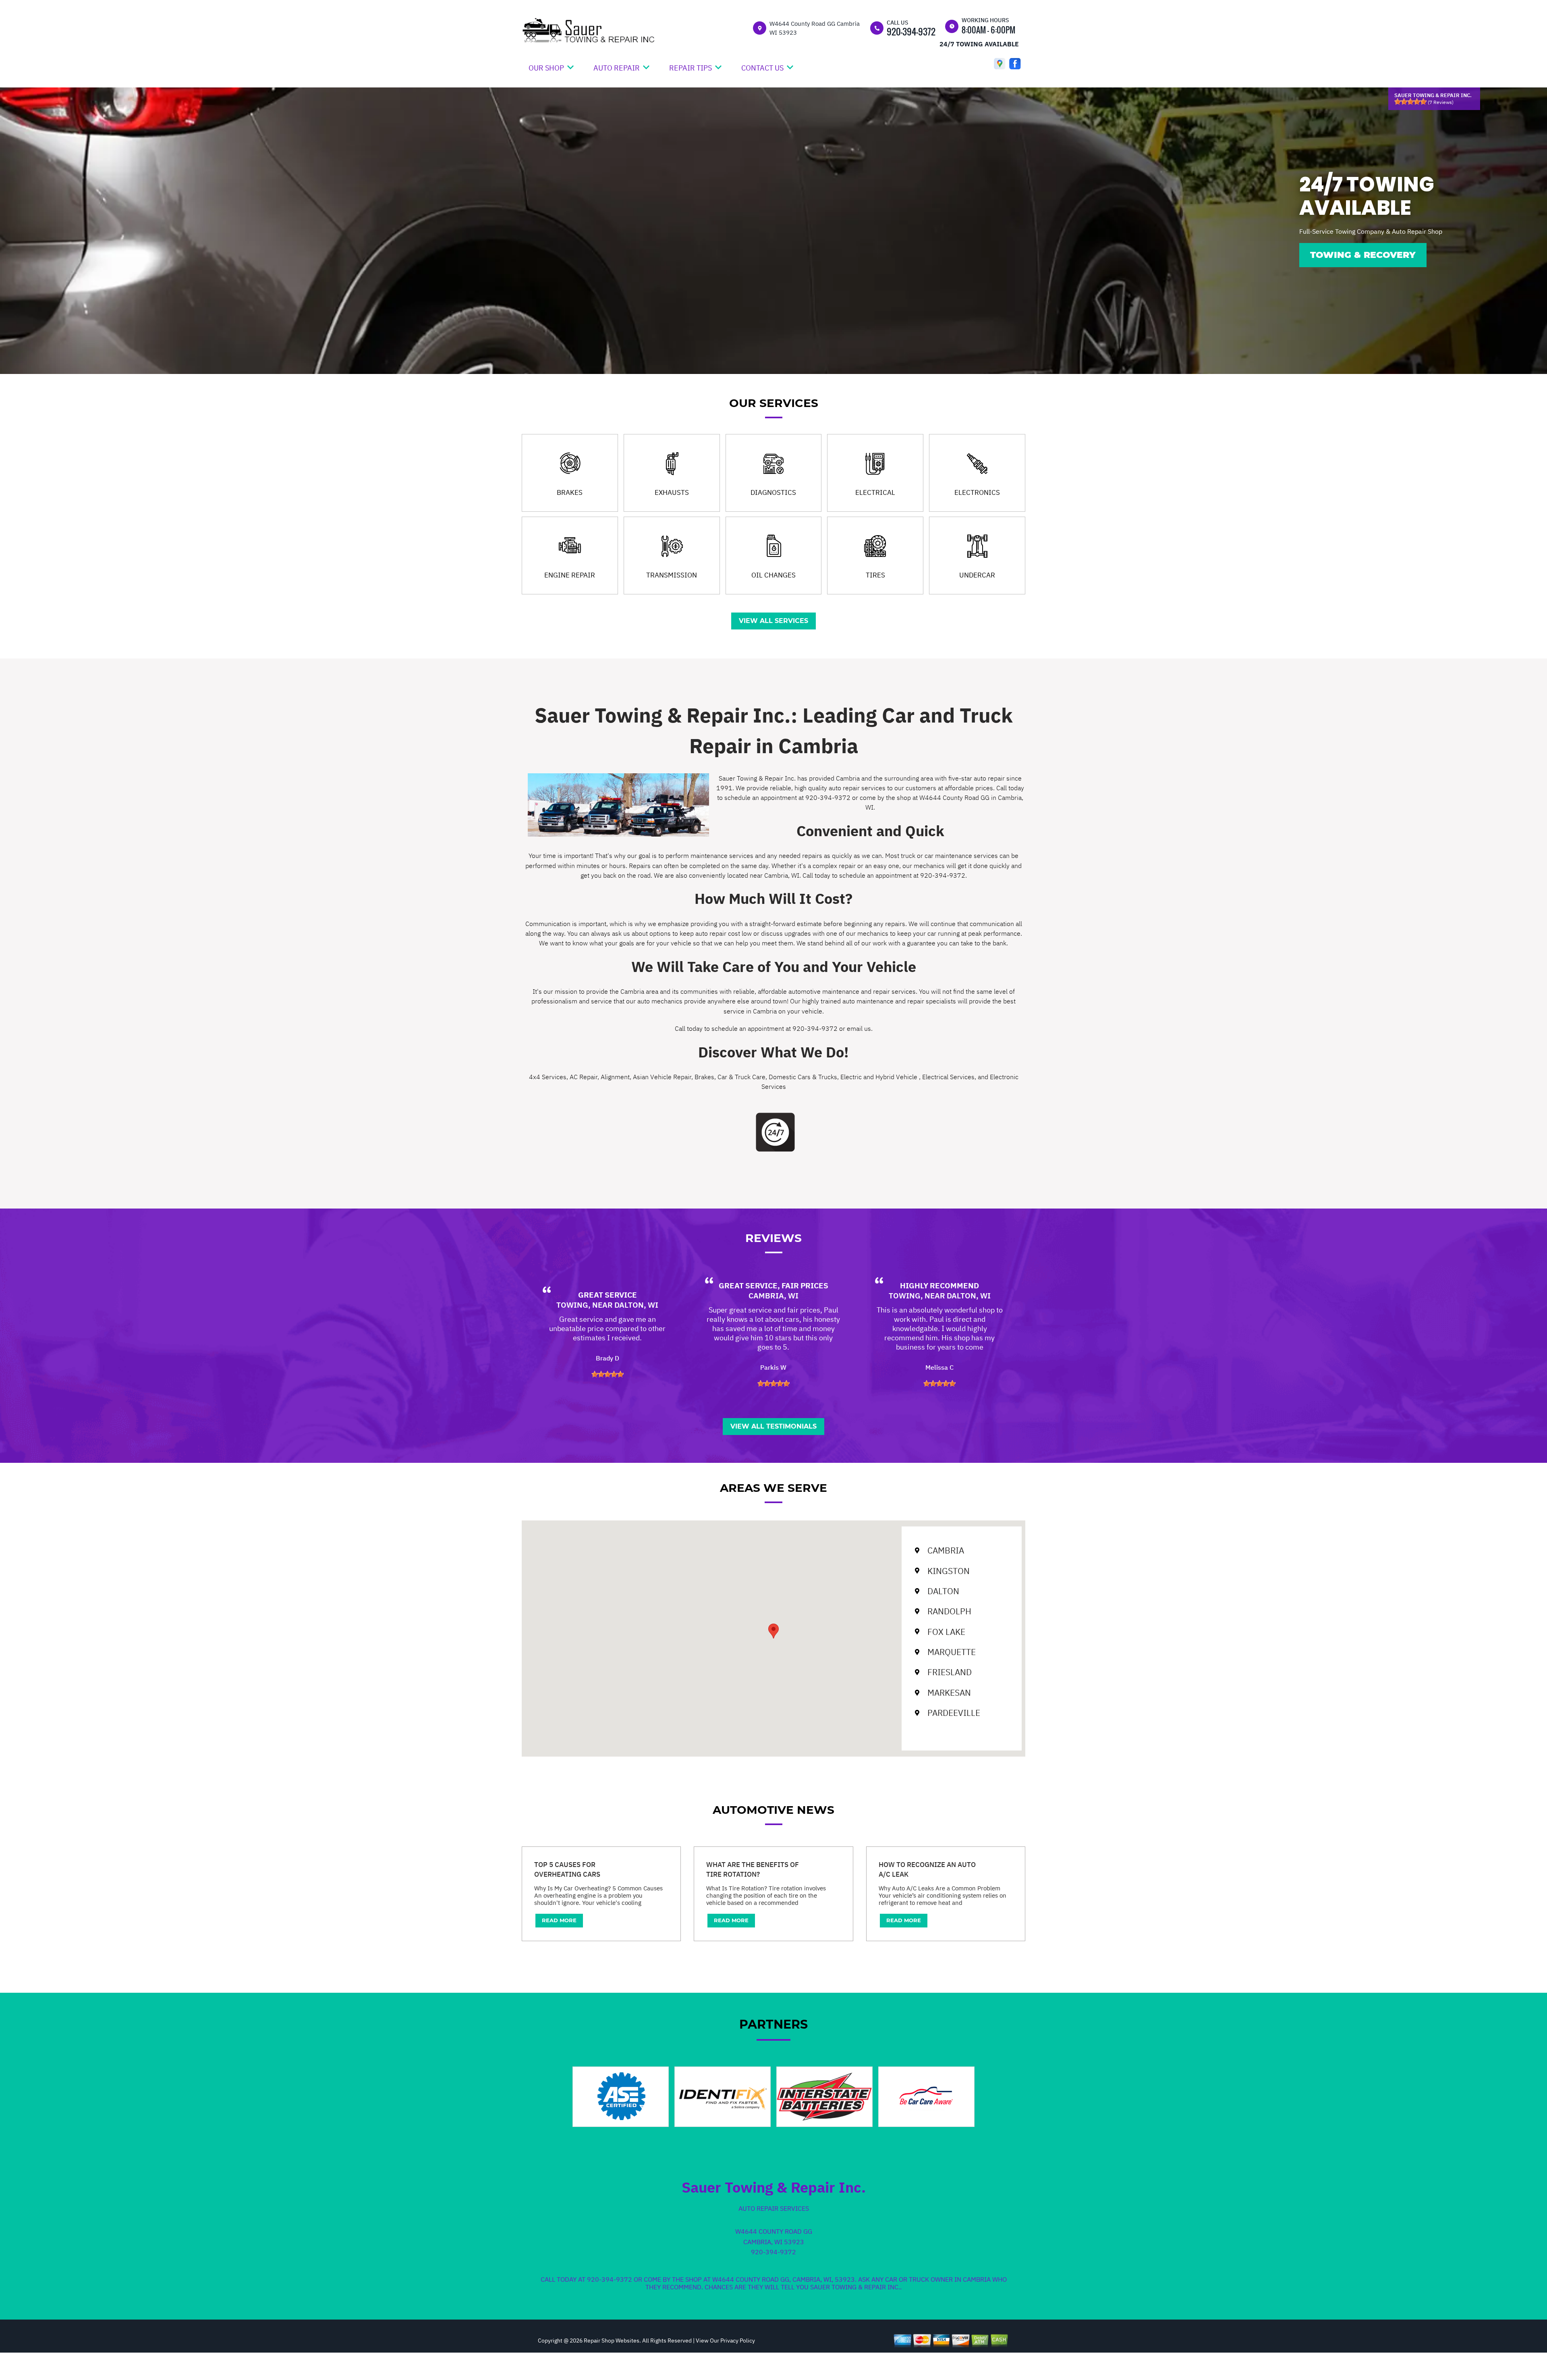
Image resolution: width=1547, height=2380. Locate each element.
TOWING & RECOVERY (1363, 255)
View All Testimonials (773, 1426)
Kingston (949, 1570)
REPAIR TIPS (691, 68)
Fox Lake (946, 1632)
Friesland (950, 1672)
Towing (572, 1305)
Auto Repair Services (774, 2208)
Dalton (943, 1591)
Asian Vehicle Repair (662, 1077)
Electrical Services (948, 1077)
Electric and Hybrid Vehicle (880, 1077)
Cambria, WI (773, 1296)
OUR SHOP (546, 68)
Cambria (946, 1550)
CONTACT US (762, 68)
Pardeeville (954, 1713)
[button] (773, 1631)
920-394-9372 (911, 31)
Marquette (952, 1652)
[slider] (1410, 102)
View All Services (773, 621)
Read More (559, 1920)
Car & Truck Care (741, 1077)
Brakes (704, 1077)
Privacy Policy (738, 2341)
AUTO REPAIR (617, 68)
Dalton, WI (636, 1305)
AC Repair (584, 1077)
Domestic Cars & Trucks (803, 1077)
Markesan (949, 1693)
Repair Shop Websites (611, 2341)
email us (859, 1028)
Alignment (615, 1077)
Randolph (949, 1611)
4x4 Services (548, 1077)
